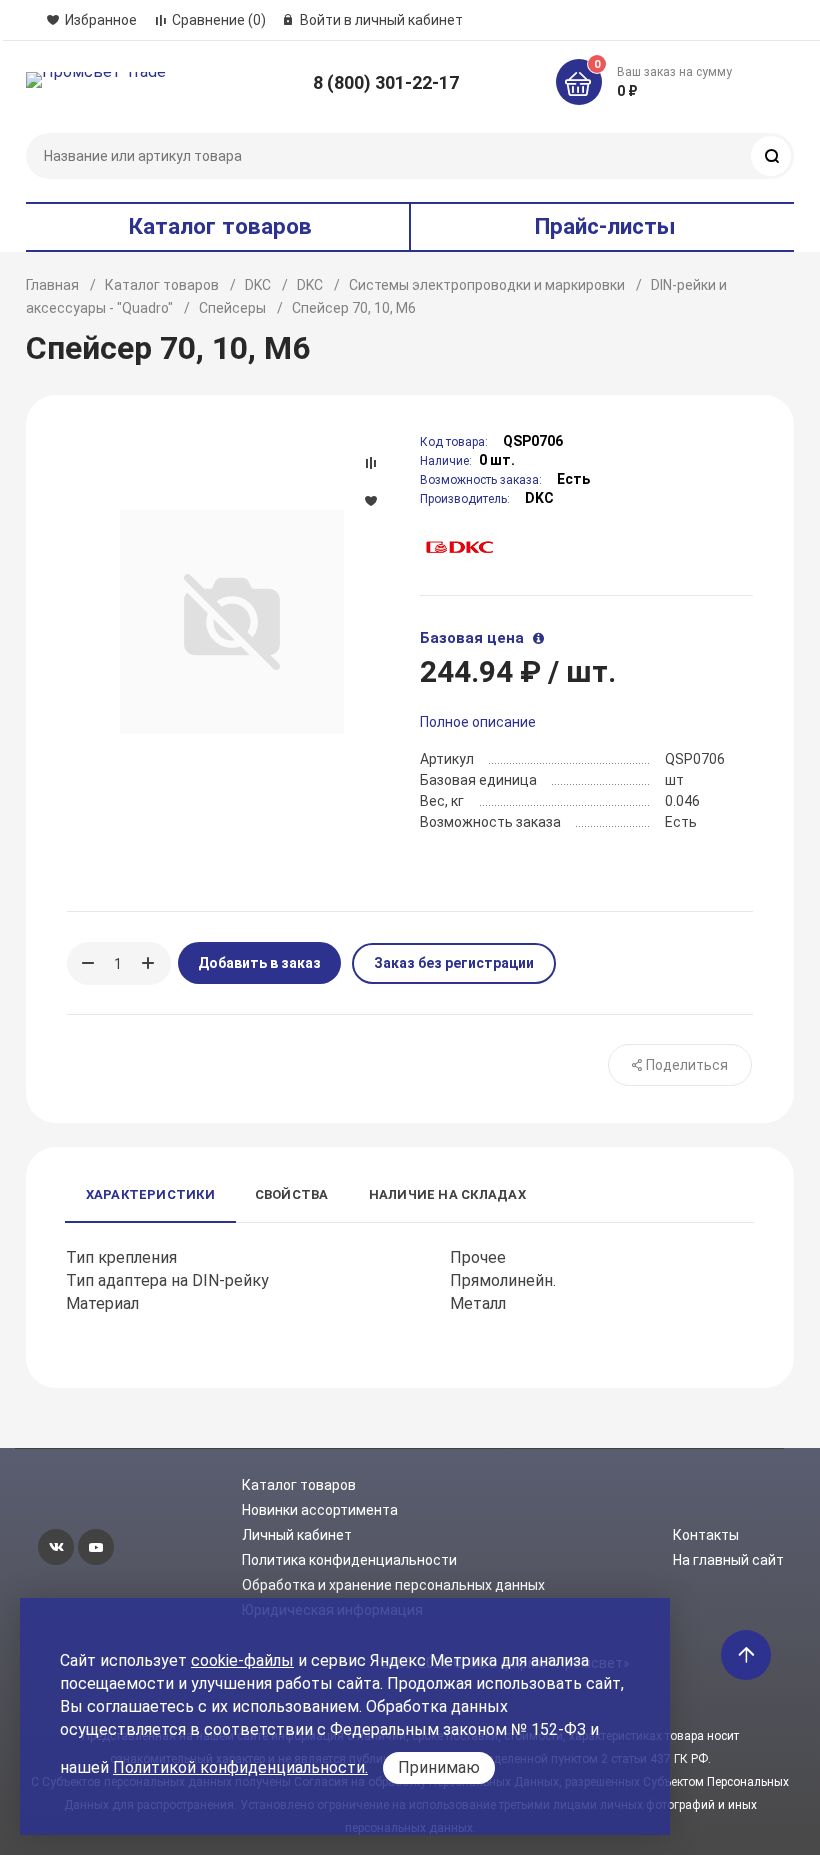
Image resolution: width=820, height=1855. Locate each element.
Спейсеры (232, 308)
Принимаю (439, 1767)
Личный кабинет (297, 1535)
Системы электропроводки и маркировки (487, 285)
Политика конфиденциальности (349, 1560)
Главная (52, 285)
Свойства (292, 1194)
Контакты (706, 1535)
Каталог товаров (162, 285)
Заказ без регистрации (454, 963)
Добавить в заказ (259, 963)
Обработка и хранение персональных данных (393, 1585)
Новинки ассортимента (320, 1510)
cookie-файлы (242, 1660)
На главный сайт (728, 1560)
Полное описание (478, 722)
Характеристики (150, 1194)
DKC (258, 285)
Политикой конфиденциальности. (240, 1767)
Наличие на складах (447, 1194)
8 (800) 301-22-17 (386, 82)
